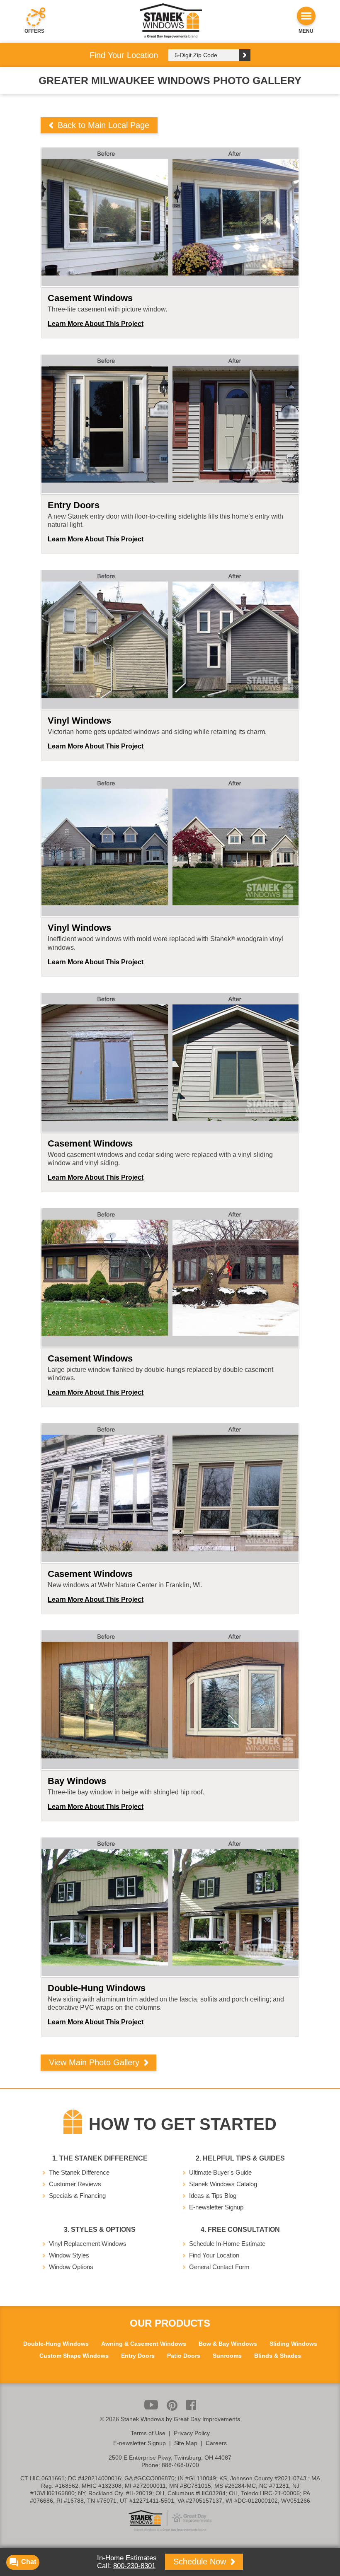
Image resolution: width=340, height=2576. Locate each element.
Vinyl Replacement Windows (88, 2244)
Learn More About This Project (96, 324)
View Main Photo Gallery (95, 2062)
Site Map (186, 2443)
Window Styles (69, 2255)
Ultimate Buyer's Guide (220, 2172)
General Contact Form (219, 2267)
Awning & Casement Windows (144, 2344)
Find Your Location (214, 2255)
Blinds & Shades (278, 2356)
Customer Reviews (75, 2184)
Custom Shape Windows (74, 2356)
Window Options (71, 2267)
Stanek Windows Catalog (223, 2184)
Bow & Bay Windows (228, 2344)
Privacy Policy (192, 2433)
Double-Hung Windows (56, 2344)
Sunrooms (227, 2356)
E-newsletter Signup (216, 2207)
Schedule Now (201, 2562)
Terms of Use (148, 2433)
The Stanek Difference (79, 2172)
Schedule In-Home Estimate (227, 2244)
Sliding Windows (293, 2344)
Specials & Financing (77, 2196)
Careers (216, 2443)
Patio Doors (184, 2356)
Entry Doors (138, 2356)
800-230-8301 (134, 2566)
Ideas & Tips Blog (213, 2196)
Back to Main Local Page (102, 125)
